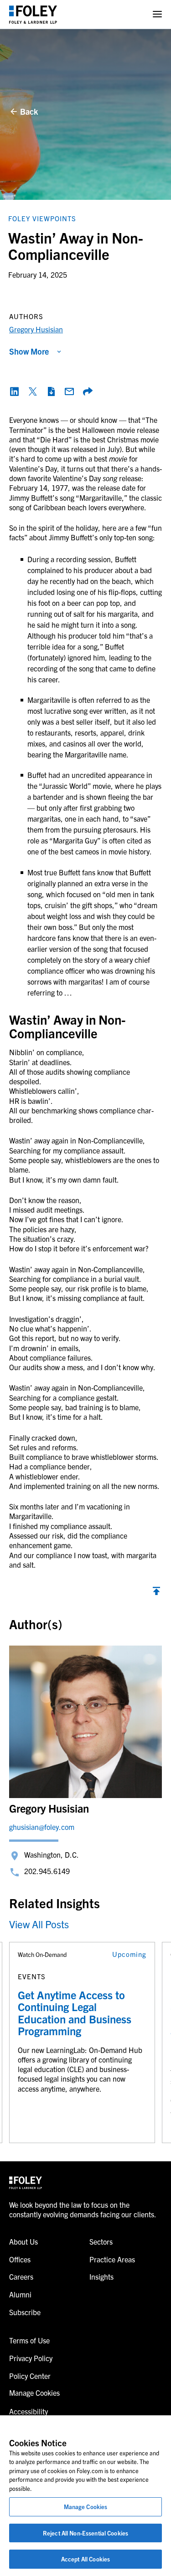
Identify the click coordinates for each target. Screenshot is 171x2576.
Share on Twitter (33, 391)
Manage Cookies (86, 2507)
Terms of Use (29, 2340)
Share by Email (69, 391)
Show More (29, 351)
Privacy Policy (31, 2358)
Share (88, 391)
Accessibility (28, 2411)
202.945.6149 (47, 1871)
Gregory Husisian (36, 329)
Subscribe (25, 2312)
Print (51, 391)
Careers (21, 2276)
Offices (20, 2259)
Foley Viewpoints (42, 218)
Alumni (20, 2294)
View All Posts (39, 1924)
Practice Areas (112, 2259)
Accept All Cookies (85, 2559)
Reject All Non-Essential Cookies (85, 2533)
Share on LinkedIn (15, 391)
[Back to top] (156, 1593)
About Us (23, 2241)
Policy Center (30, 2376)
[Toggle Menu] (157, 14)
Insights (101, 2276)
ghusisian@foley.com (42, 1827)
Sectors (101, 2241)
